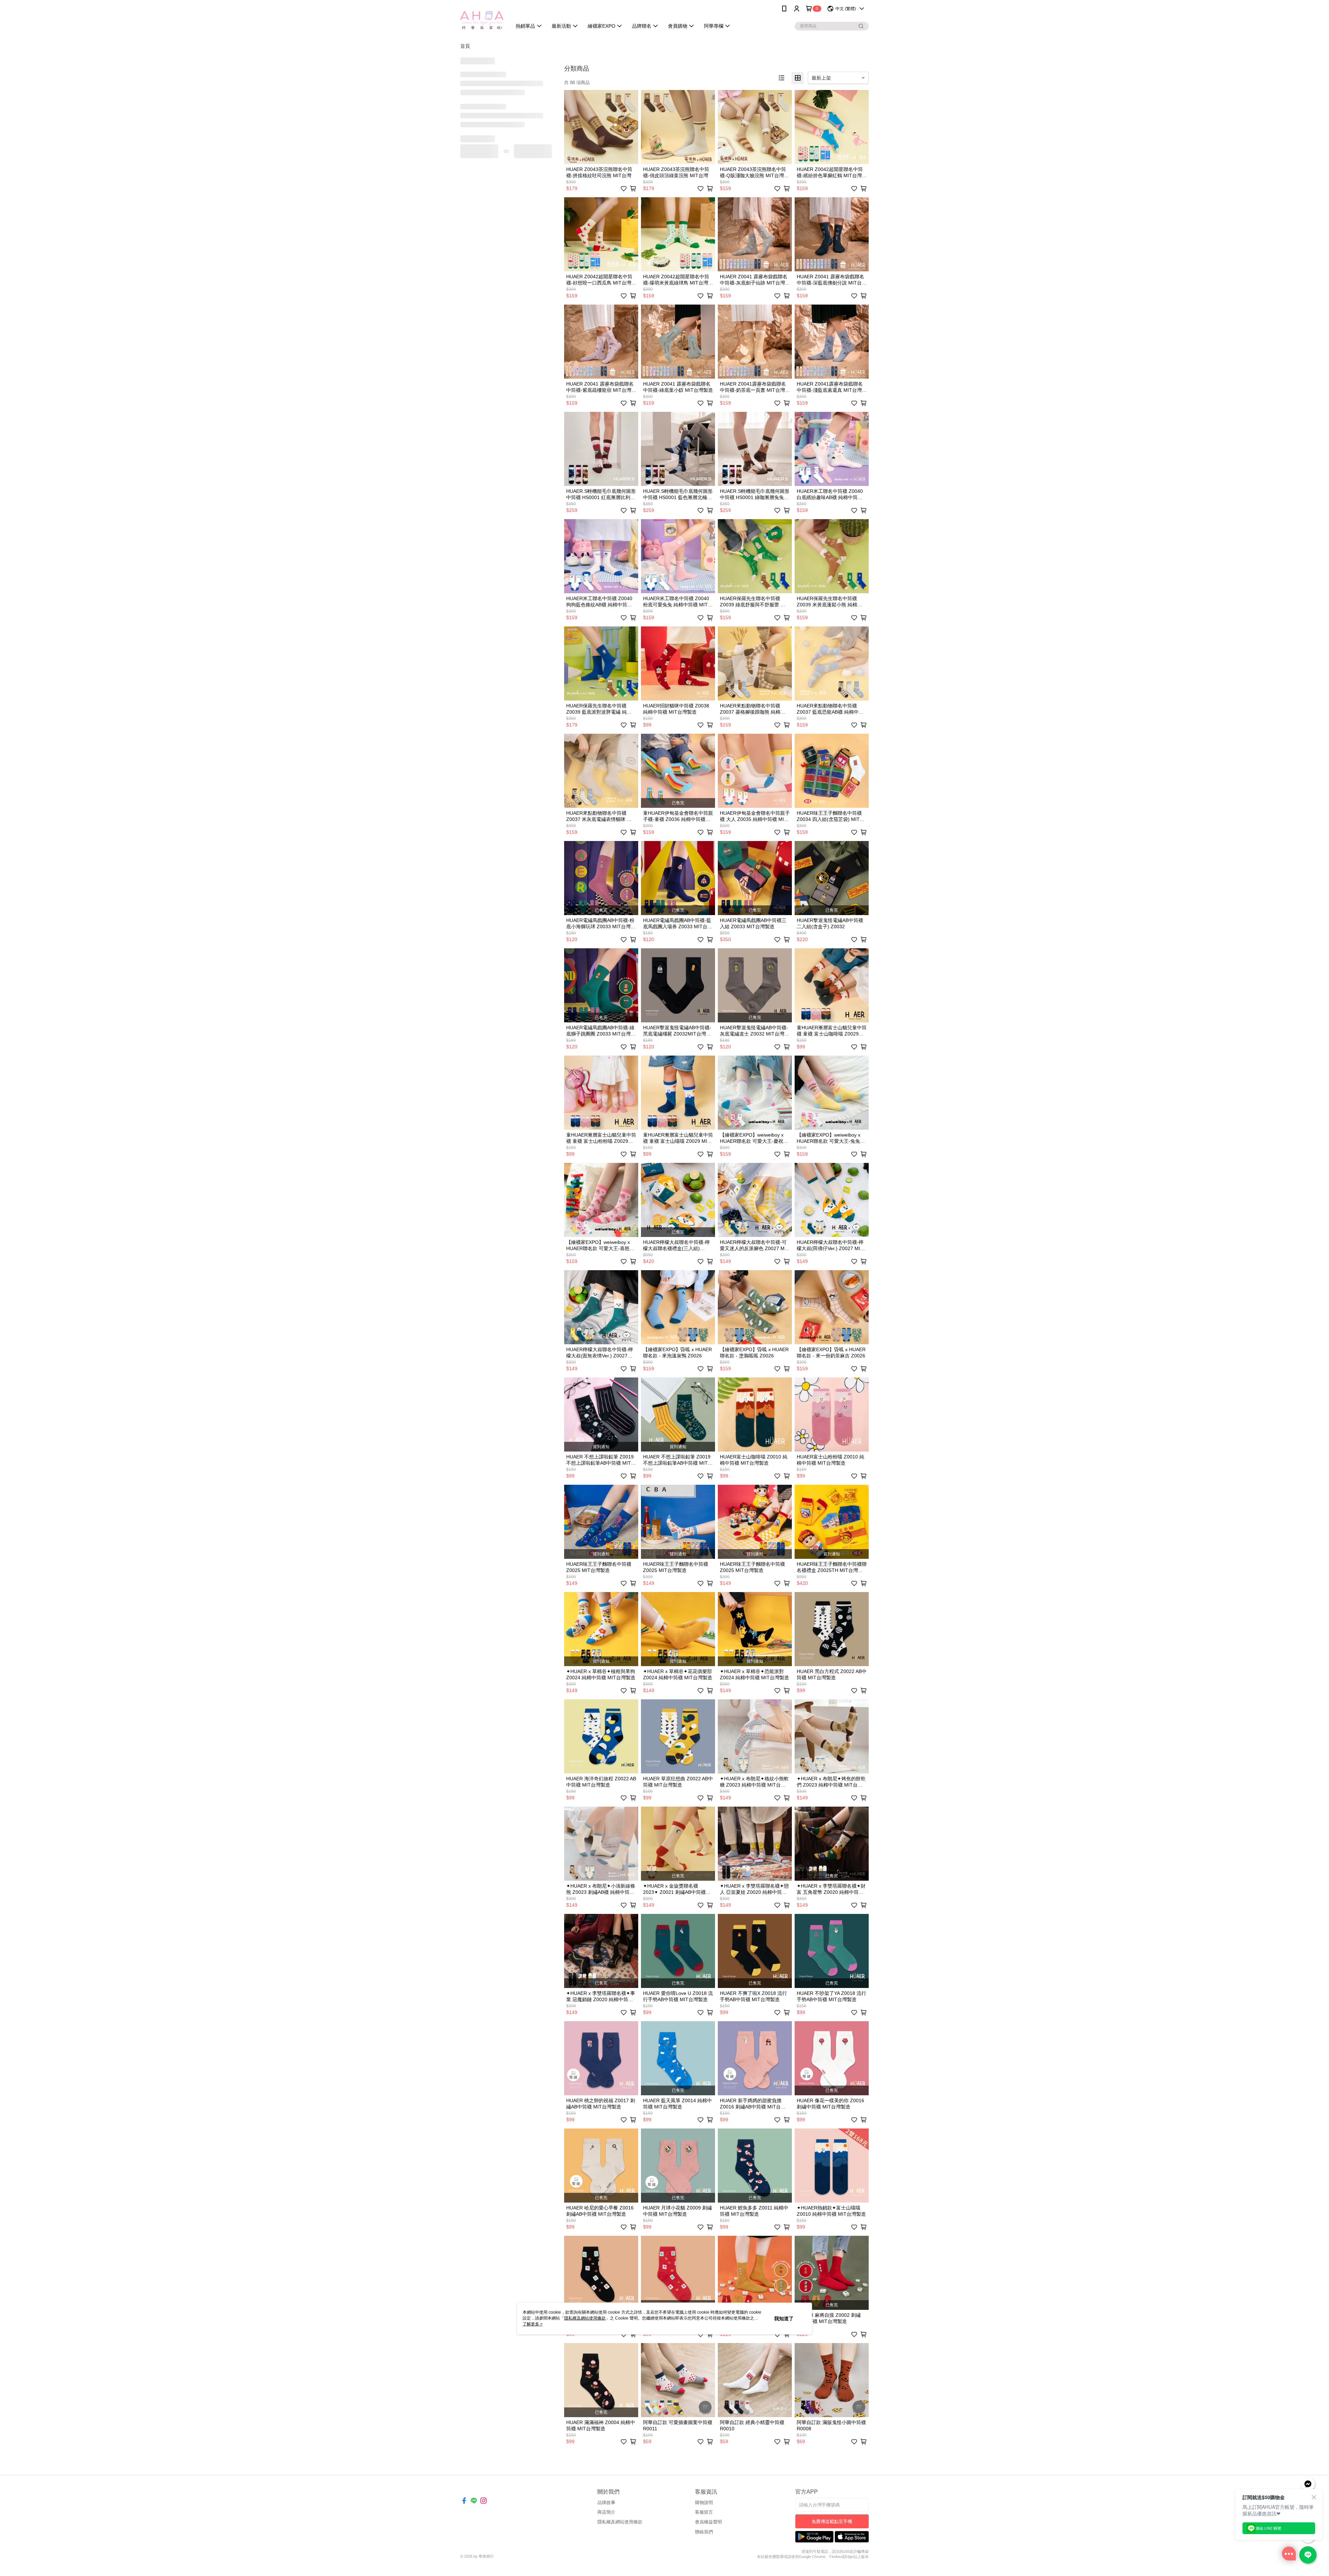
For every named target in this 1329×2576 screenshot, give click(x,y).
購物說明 (704, 2502)
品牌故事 (606, 2502)
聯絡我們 (704, 2532)
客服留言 (704, 2512)
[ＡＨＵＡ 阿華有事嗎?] (482, 18)
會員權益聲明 (708, 2522)
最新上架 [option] (821, 78)
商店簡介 (606, 2512)
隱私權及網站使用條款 (620, 2522)
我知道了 (784, 2319)
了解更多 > (533, 2324)
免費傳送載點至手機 (832, 2521)
